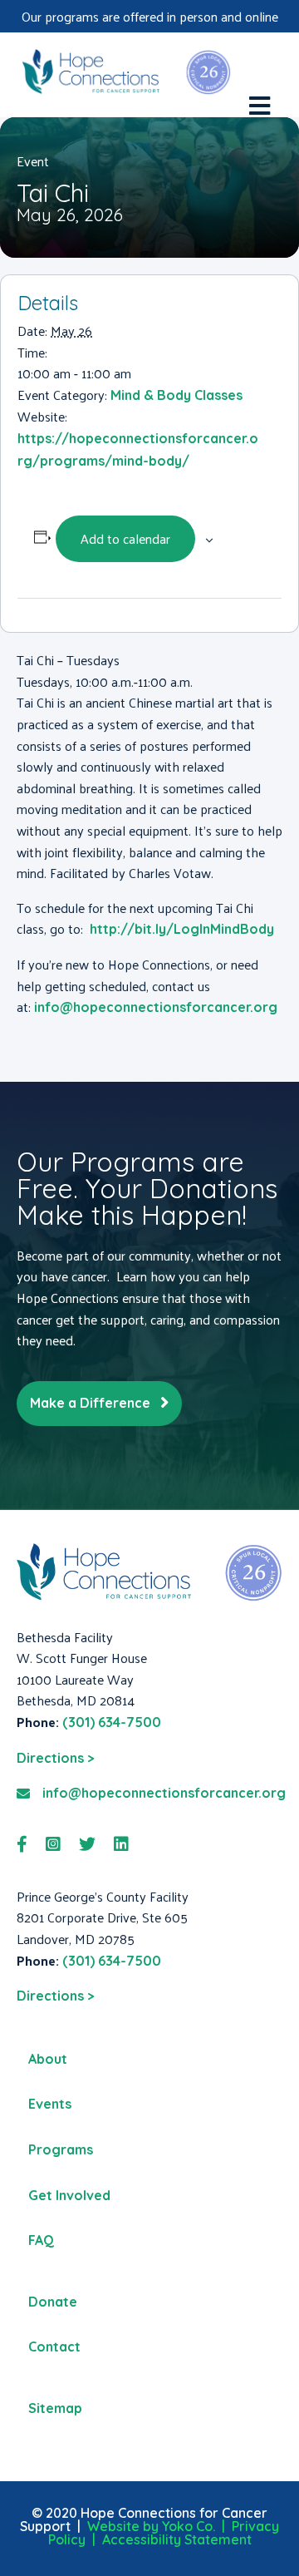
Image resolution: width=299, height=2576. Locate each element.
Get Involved (69, 2195)
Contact (54, 2347)
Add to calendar (125, 538)
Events (50, 2104)
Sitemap (55, 2408)
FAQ (41, 2240)
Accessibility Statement (177, 2539)
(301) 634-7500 (112, 1722)
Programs (61, 2149)
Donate (53, 2302)
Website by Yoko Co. (151, 2526)
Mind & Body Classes (176, 395)
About (48, 2059)
